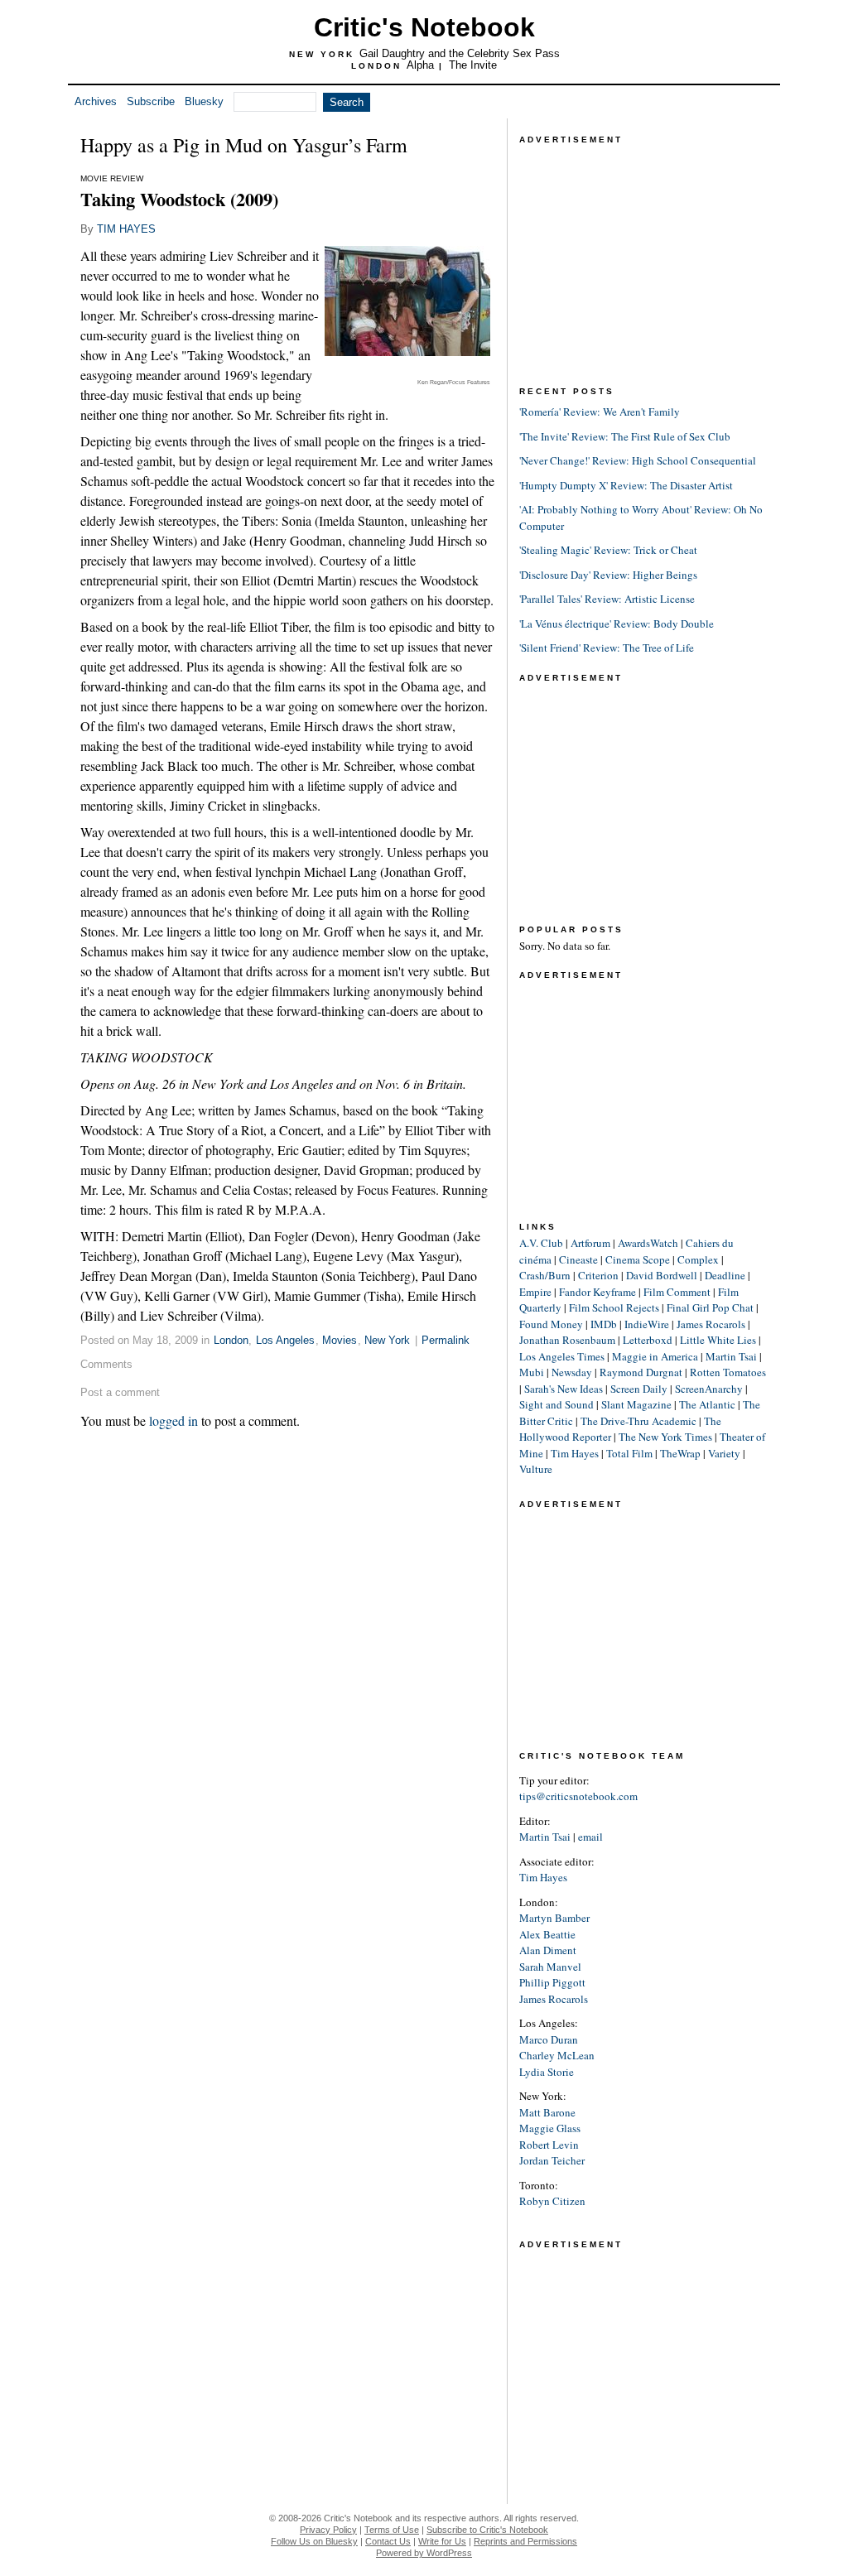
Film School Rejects (614, 1307)
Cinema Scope (638, 1259)
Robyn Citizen (552, 2201)
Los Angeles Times (562, 1356)
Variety (724, 1453)
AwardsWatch (648, 1243)
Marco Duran (549, 2039)
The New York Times (665, 1437)
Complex (698, 1259)
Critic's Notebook (424, 27)
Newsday (572, 1372)
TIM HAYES (126, 229)
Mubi (532, 1372)
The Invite (473, 65)
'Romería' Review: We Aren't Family (600, 412)
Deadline (725, 1275)
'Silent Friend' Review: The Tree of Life (607, 648)
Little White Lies (718, 1340)
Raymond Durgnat (641, 1372)
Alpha (420, 65)
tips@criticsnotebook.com (578, 1796)
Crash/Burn (545, 1275)
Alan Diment (548, 1950)
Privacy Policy (328, 2530)
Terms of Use (392, 2530)
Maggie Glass (550, 2128)
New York (387, 1340)
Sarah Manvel (550, 1967)
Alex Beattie (547, 1934)
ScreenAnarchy (709, 1389)
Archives (96, 101)
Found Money (551, 1324)
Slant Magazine (636, 1404)
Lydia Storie (547, 2072)
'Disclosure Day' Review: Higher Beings (608, 575)
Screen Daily (639, 1389)
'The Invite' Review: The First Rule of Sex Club (625, 436)
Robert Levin (549, 2145)
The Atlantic (707, 1404)
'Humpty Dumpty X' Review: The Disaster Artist (626, 485)
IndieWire (647, 1324)
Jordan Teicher (552, 2160)
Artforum (590, 1243)
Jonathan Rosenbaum (567, 1340)
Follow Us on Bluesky (314, 2541)
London (231, 1340)
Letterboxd (648, 1340)
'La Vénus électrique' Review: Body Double (617, 624)
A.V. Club (541, 1243)
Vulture (536, 1469)
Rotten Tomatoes (728, 1372)
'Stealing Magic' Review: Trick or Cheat (608, 550)
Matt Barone (547, 2112)
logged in (173, 1420)
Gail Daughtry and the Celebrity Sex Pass (460, 53)
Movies (340, 1340)
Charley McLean (557, 2055)
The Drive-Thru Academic (638, 1421)
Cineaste (578, 1259)
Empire (535, 1292)
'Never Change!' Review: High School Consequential (638, 460)
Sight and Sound (556, 1404)
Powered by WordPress (424, 2553)
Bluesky (204, 101)
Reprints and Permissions (525, 2541)
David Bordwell (662, 1275)
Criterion (598, 1275)
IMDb (604, 1324)
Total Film (629, 1453)
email (590, 1837)
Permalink (446, 1340)
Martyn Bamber (554, 1918)
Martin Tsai (731, 1356)
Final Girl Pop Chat (710, 1307)
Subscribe (151, 101)
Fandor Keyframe (597, 1292)
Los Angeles (285, 1340)
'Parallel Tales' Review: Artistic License (607, 599)
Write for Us (442, 2541)
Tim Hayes (575, 1453)
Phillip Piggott (552, 1982)
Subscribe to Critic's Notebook (487, 2530)
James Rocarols (711, 1324)
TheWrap (680, 1453)
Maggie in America (655, 1356)
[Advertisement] (643, 252)
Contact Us (388, 2541)
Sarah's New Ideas (564, 1389)
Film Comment (677, 1292)
